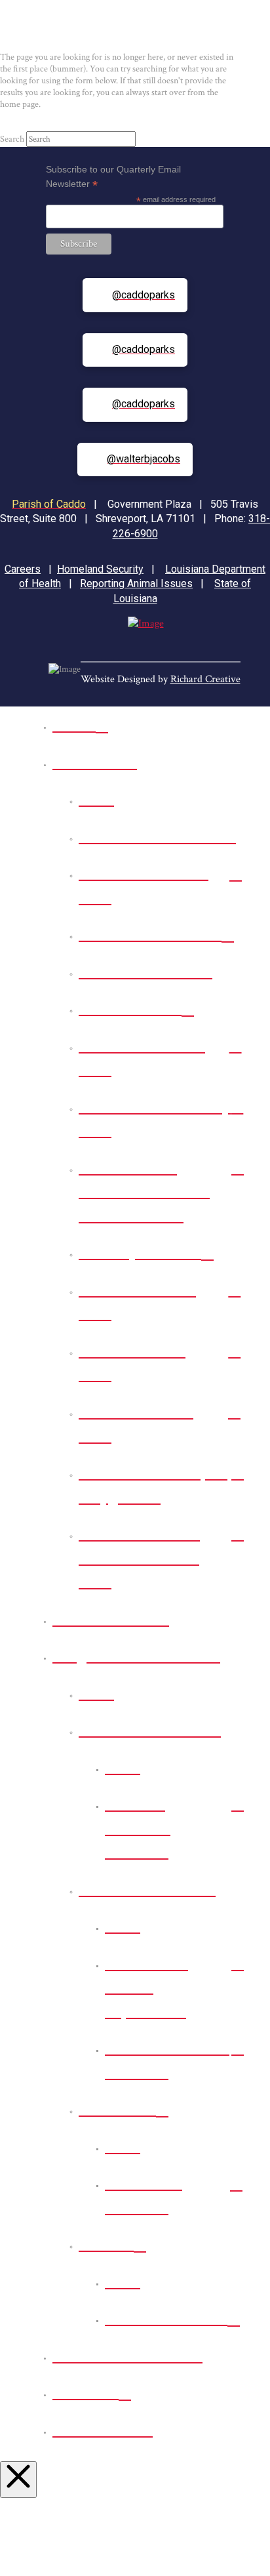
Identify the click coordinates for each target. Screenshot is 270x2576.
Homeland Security (100, 569)
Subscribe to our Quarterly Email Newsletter (113, 177)
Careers (23, 569)
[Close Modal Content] (18, 2480)
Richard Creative (205, 679)
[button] (117, 30)
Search (12, 139)
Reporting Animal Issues (136, 583)
